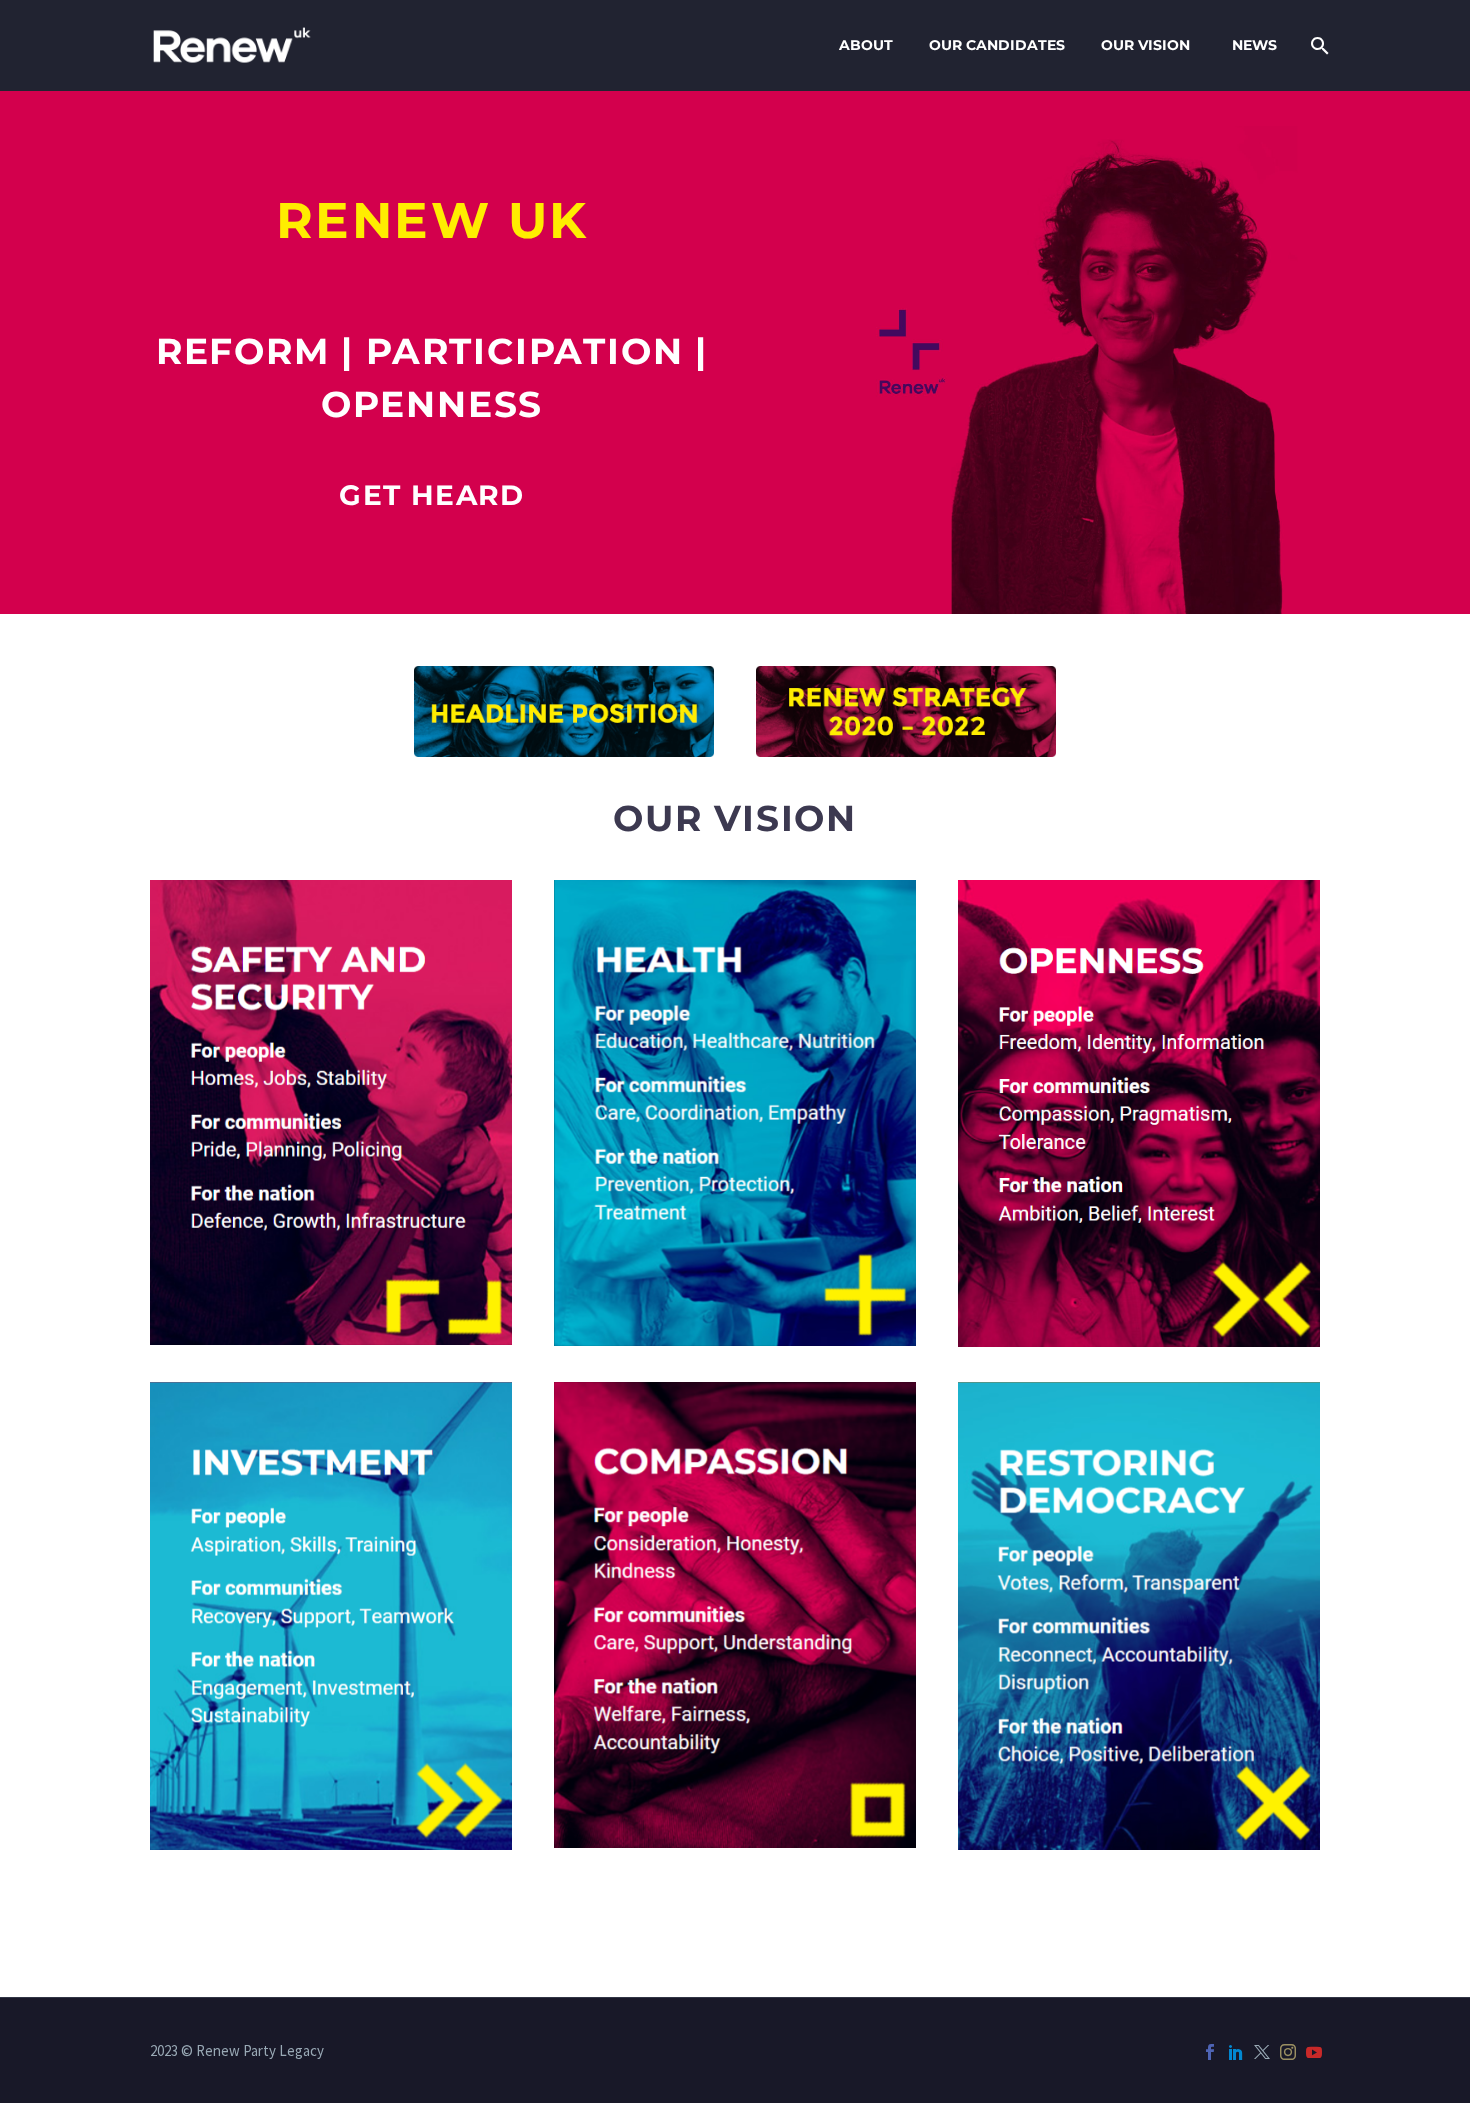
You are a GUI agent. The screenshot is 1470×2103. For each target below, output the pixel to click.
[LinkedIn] (1236, 2052)
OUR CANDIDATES (997, 45)
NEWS (1254, 45)
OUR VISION (1145, 45)
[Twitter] (1262, 2052)
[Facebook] (1210, 2052)
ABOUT (866, 45)
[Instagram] (1288, 2052)
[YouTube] (1314, 2052)
